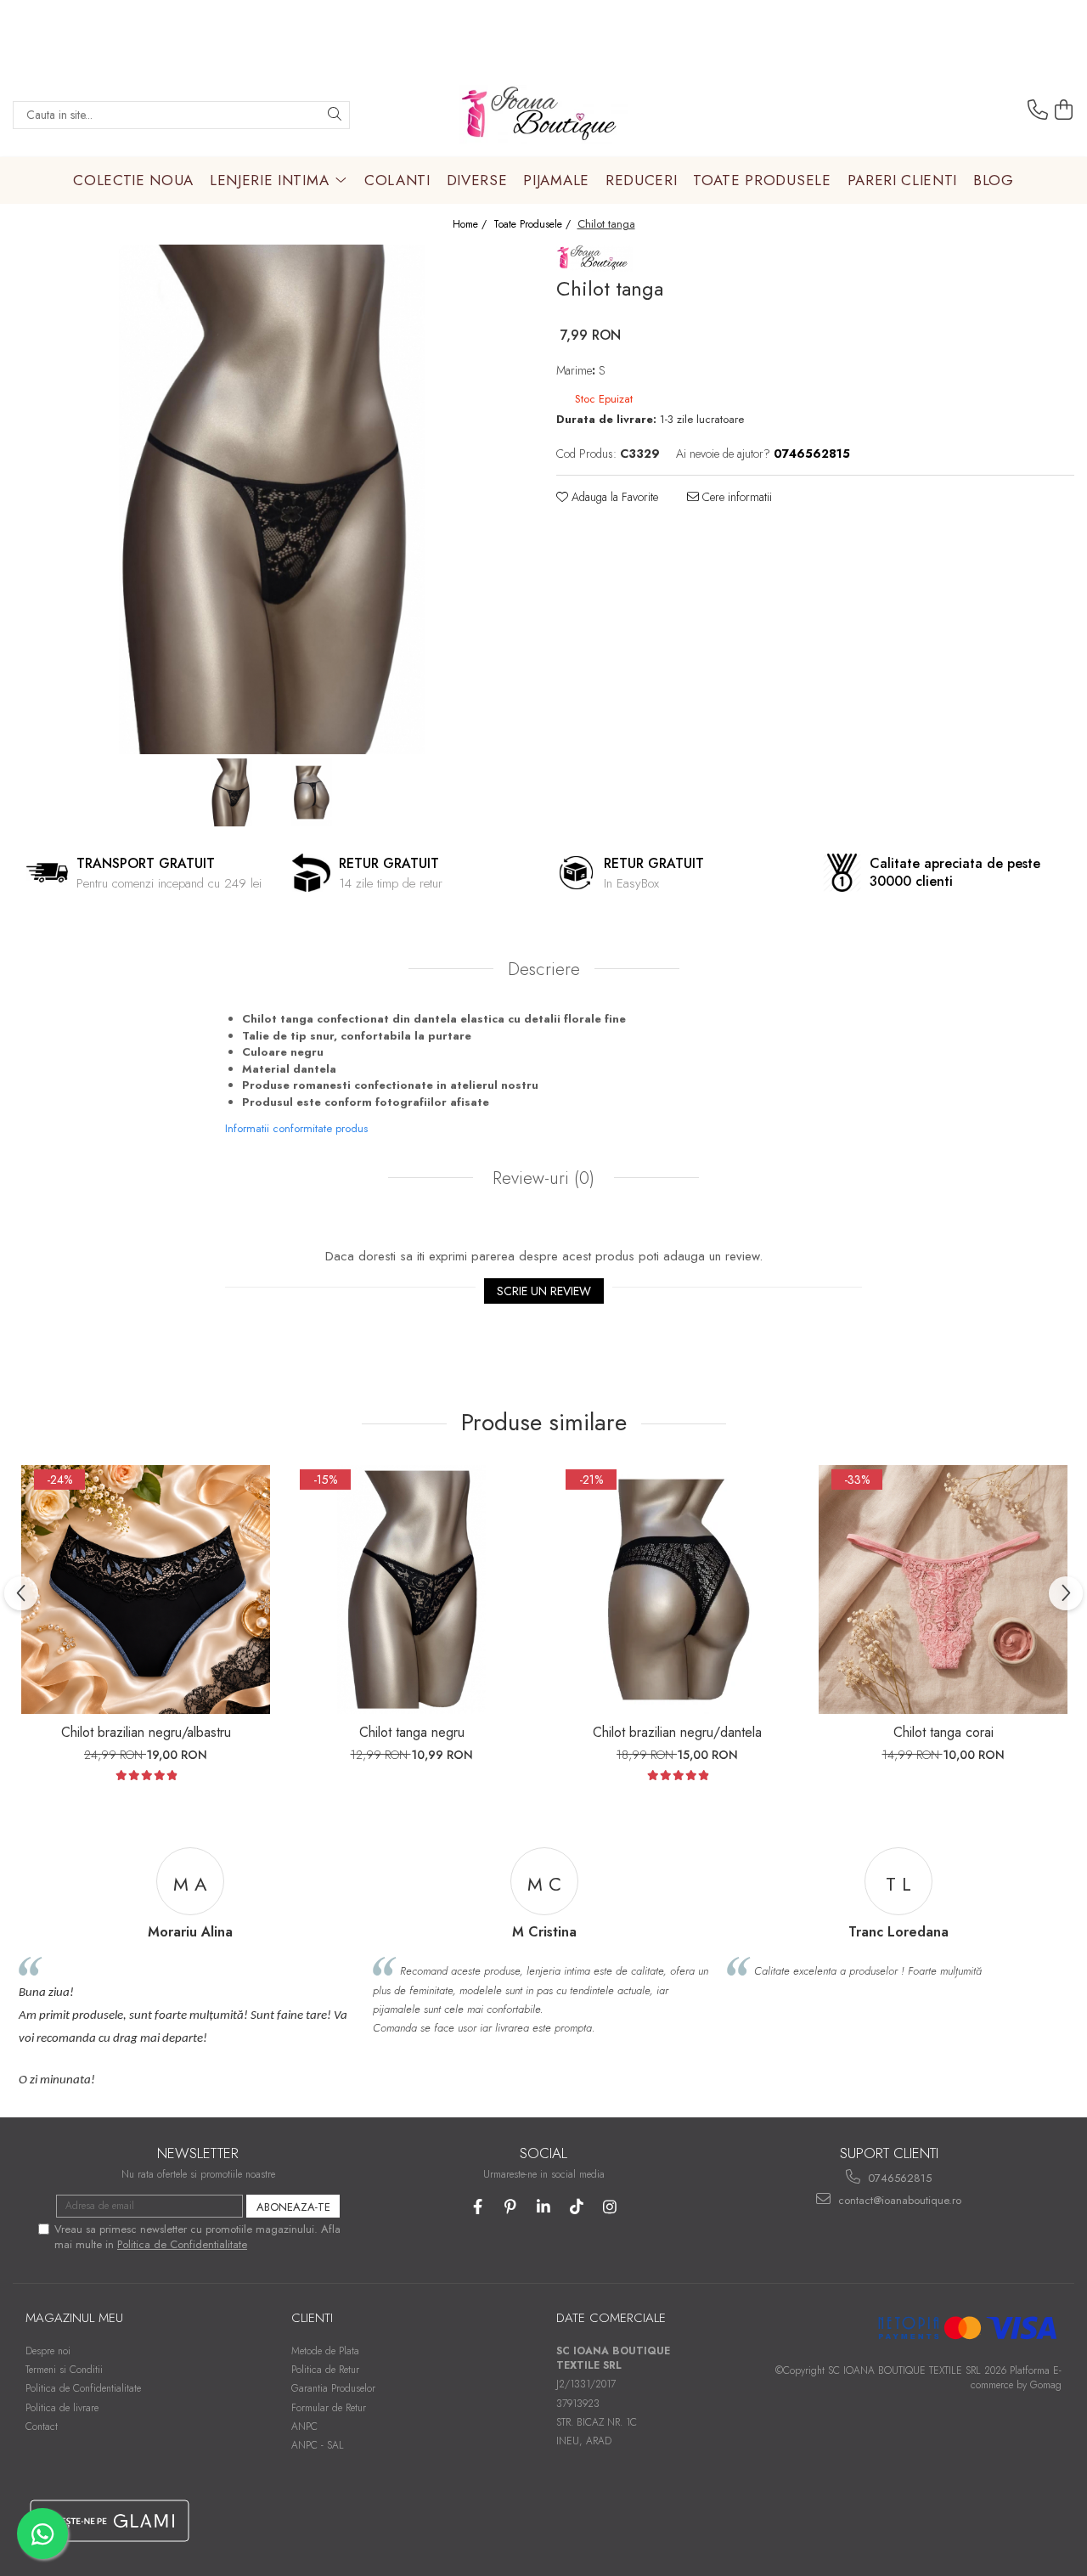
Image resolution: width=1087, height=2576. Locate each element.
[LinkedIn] (544, 2207)
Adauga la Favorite (613, 497)
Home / (471, 225)
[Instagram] (610, 2207)
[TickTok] (577, 2207)
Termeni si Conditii (64, 2370)
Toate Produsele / (534, 225)
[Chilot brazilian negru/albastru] (146, 1590)
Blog (994, 180)
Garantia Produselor (333, 2388)
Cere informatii (735, 497)
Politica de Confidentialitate (182, 2244)
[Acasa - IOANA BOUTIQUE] (543, 115)
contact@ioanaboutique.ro (898, 2200)
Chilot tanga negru (412, 1732)
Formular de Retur (329, 2408)
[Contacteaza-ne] (1038, 110)
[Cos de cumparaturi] (1064, 110)
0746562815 (898, 2178)
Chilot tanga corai (943, 1732)
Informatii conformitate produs (296, 1128)
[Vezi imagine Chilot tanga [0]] (232, 792)
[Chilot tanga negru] (411, 1590)
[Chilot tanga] (272, 499)
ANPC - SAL (318, 2445)
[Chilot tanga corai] (943, 1590)
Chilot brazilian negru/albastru (146, 1732)
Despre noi (48, 2351)
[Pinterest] (511, 2207)
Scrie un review (544, 1291)
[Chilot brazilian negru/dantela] (677, 1590)
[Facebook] (478, 2207)
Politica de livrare (62, 2408)
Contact (42, 2427)
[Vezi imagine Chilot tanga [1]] (312, 792)
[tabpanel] (272, 499)
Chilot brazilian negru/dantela (677, 1732)
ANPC (304, 2427)
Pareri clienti (903, 180)
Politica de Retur (325, 2370)
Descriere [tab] (544, 969)
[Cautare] (335, 115)
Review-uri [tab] (541, 1178)
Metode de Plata (325, 2351)
